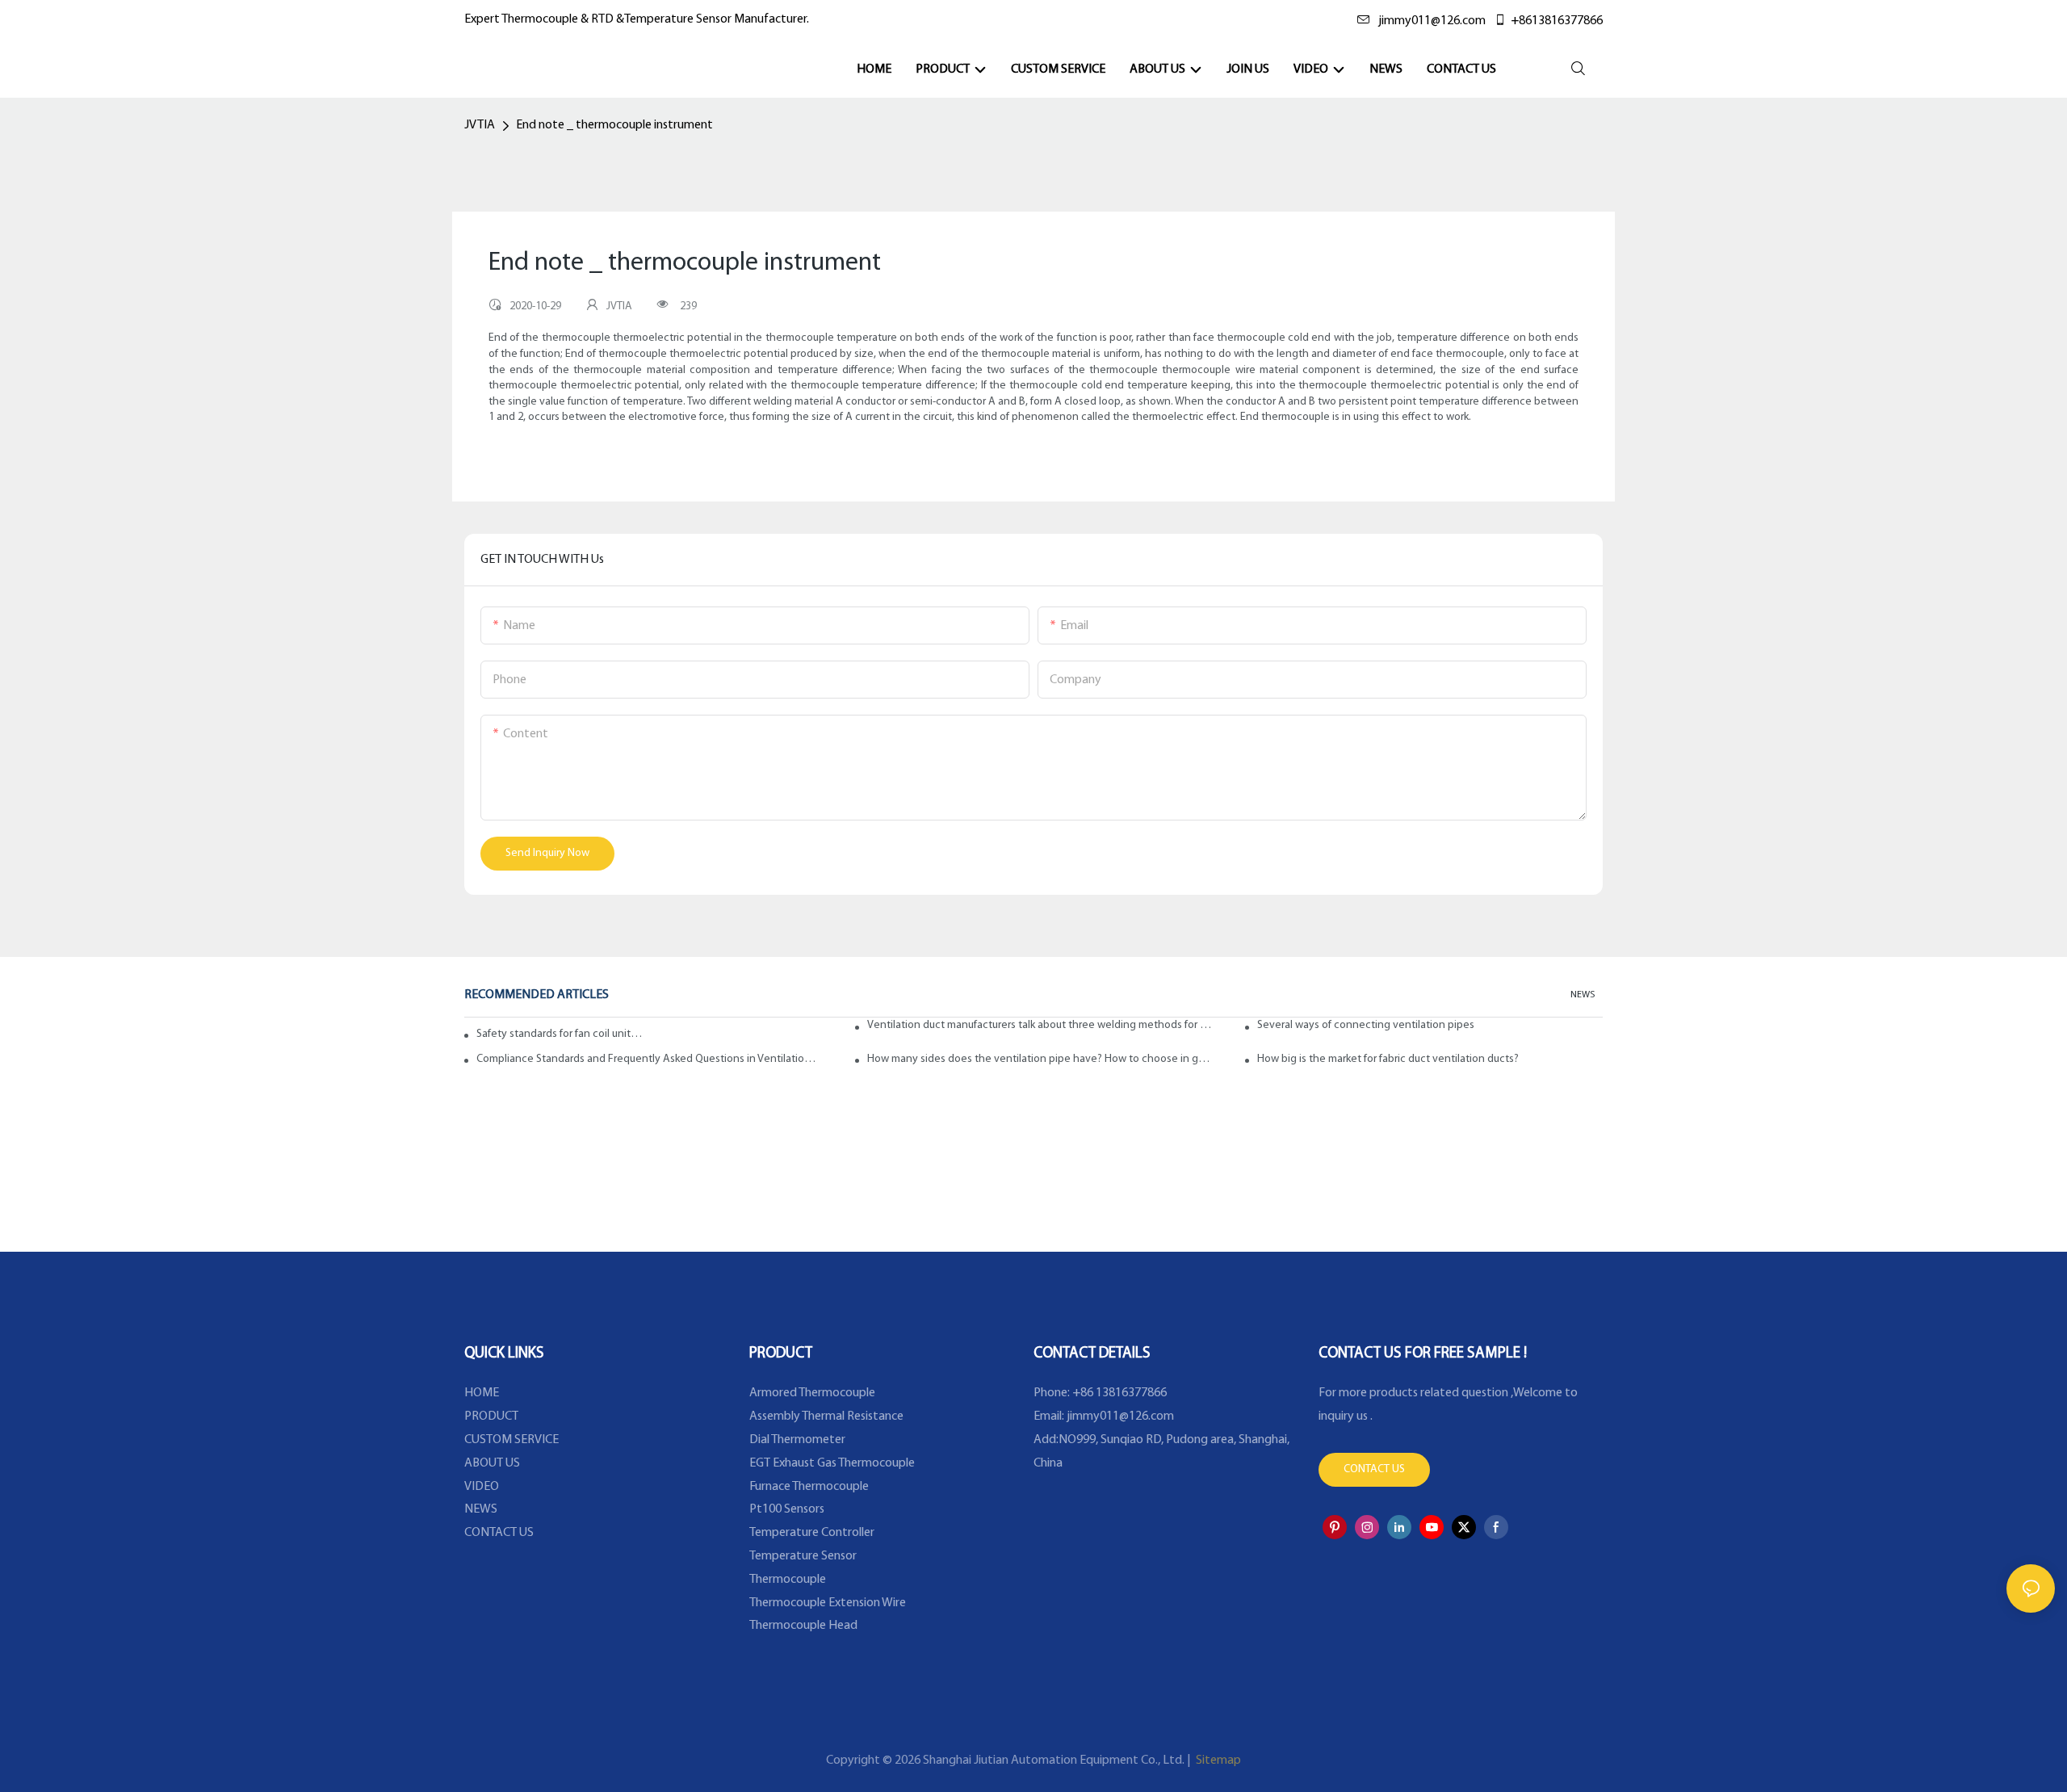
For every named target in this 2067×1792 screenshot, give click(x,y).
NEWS (1583, 995)
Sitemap (1217, 1761)
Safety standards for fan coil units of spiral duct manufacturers (560, 1034)
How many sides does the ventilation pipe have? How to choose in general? (1040, 1059)
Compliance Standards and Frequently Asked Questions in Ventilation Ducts (649, 1059)
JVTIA (480, 125)
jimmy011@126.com (1432, 21)
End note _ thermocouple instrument (614, 125)
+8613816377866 (1557, 21)
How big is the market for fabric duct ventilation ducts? (1388, 1059)
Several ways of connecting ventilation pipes (1366, 1025)
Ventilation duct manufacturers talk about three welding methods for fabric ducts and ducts (1040, 1025)
